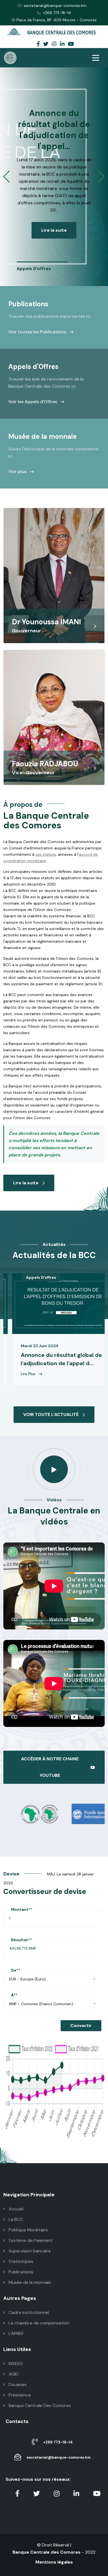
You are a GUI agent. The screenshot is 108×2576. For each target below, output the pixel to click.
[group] (42, 267)
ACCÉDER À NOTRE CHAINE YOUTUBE (50, 1767)
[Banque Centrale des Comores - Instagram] (54, 44)
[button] (7, 177)
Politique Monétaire (28, 2230)
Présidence (19, 2395)
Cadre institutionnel (28, 2312)
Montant (22, 1909)
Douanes (17, 2385)
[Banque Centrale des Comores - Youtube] (71, 44)
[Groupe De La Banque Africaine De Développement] (27, 1813)
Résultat (21, 1940)
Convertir (81, 2026)
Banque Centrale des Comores (47, 2552)
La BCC (15, 2219)
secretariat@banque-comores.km (55, 6)
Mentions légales (54, 2562)
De (16, 1970)
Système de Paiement (30, 2240)
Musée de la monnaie (29, 2282)
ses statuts (46, 854)
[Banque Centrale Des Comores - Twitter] (46, 44)
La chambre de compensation (38, 2323)
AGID (13, 2374)
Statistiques (20, 2261)
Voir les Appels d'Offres (33, 402)
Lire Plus (33, 1374)
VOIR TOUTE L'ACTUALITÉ (51, 1414)
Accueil (15, 2209)
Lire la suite (48, 209)
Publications (20, 2272)
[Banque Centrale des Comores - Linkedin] (62, 44)
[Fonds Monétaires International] (81, 1813)
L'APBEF (16, 2333)
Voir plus (18, 471)
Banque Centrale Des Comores (39, 2405)
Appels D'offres (46, 1277)
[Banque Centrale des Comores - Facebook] (38, 44)
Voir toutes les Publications (38, 332)
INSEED (15, 2364)
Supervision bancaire (29, 2251)
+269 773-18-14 (57, 13)
